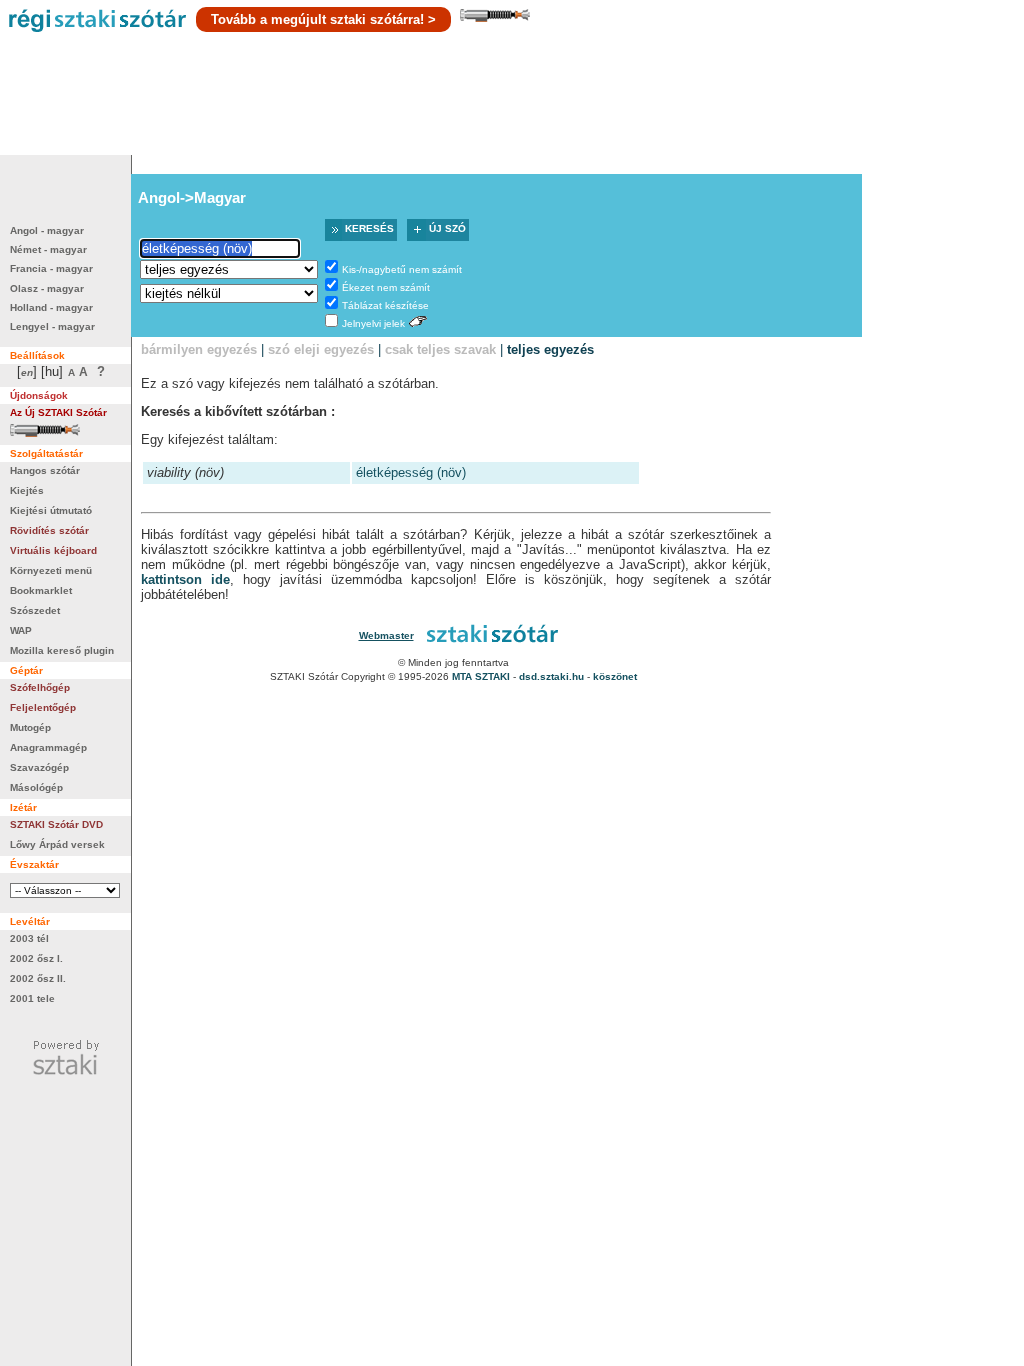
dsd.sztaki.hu (551, 676)
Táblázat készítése (385, 305)
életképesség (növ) (411, 472)
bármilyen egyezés (199, 349)
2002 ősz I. (36, 958)
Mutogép (30, 727)
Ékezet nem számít (386, 287)
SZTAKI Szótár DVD (56, 824)
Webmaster (386, 635)
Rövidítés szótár (49, 530)
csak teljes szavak (440, 349)
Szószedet (35, 610)
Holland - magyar (51, 307)
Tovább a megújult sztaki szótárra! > (323, 19)
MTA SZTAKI (481, 676)
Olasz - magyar (47, 288)
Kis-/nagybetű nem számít (402, 269)
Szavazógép (39, 767)
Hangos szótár (45, 470)
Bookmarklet (41, 590)
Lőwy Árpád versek (57, 844)
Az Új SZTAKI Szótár (58, 412)
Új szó (447, 228)
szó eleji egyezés (321, 349)
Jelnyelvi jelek (373, 323)
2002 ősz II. (38, 978)
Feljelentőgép (43, 707)
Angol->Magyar (192, 197)
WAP (21, 630)
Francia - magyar (51, 268)
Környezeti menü (51, 570)
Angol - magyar (47, 230)
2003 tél (29, 938)
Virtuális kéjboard (53, 550)
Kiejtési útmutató (51, 510)
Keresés (369, 228)
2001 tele (32, 998)
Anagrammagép (48, 747)
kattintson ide (185, 579)
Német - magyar (48, 249)
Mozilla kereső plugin (62, 650)
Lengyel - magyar (52, 326)
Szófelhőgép (40, 687)
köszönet (615, 676)
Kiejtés (27, 490)
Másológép (36, 787)
